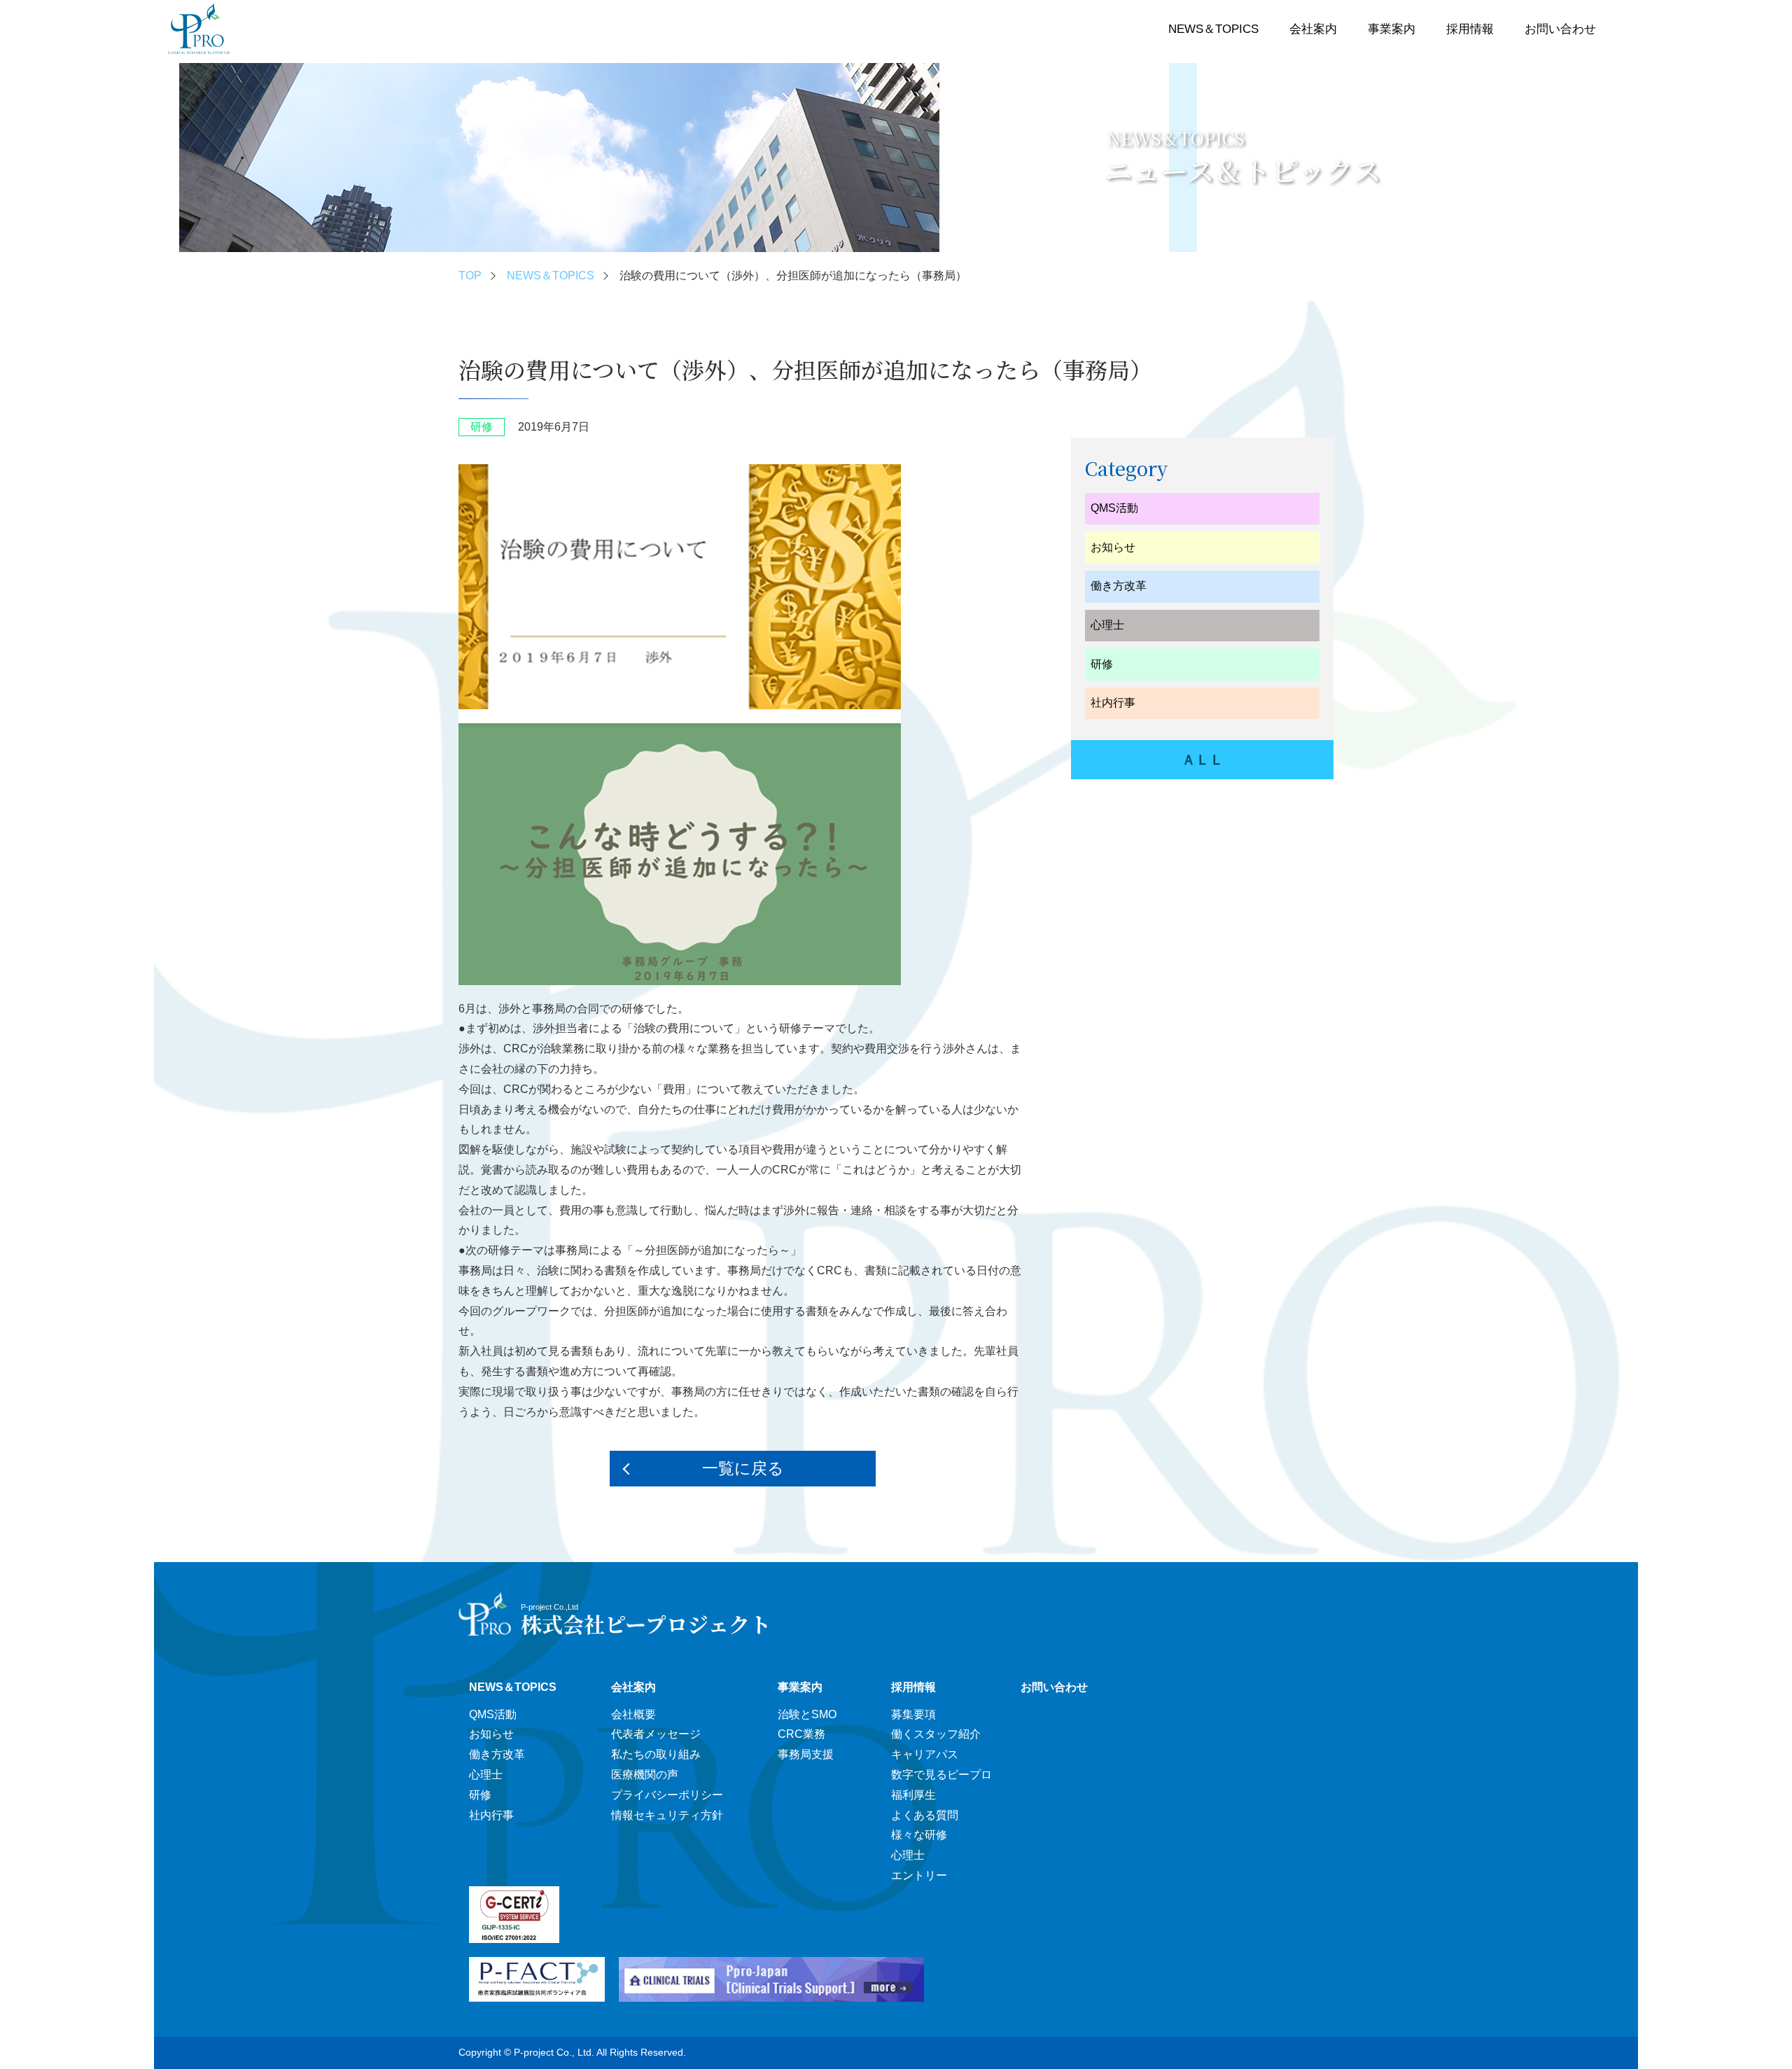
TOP (470, 276)
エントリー (919, 1875)
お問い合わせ (1560, 29)
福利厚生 (913, 1795)
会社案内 (1313, 29)
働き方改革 (1119, 586)
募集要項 (913, 1714)
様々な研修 (919, 1835)
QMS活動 (1114, 508)
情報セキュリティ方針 (667, 1815)
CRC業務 (801, 1734)
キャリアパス (925, 1754)
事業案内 (1392, 29)
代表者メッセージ (656, 1734)
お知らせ (1113, 547)
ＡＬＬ (1203, 760)
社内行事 (1113, 703)
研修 (1102, 664)
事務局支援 (806, 1754)
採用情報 (1470, 29)
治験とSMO (807, 1714)
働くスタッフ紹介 (936, 1734)
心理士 (1107, 625)
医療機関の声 (645, 1775)
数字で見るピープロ (941, 1775)
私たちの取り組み (656, 1754)
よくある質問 (925, 1815)
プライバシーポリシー (667, 1795)
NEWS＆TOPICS (1213, 29)
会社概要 (633, 1714)
